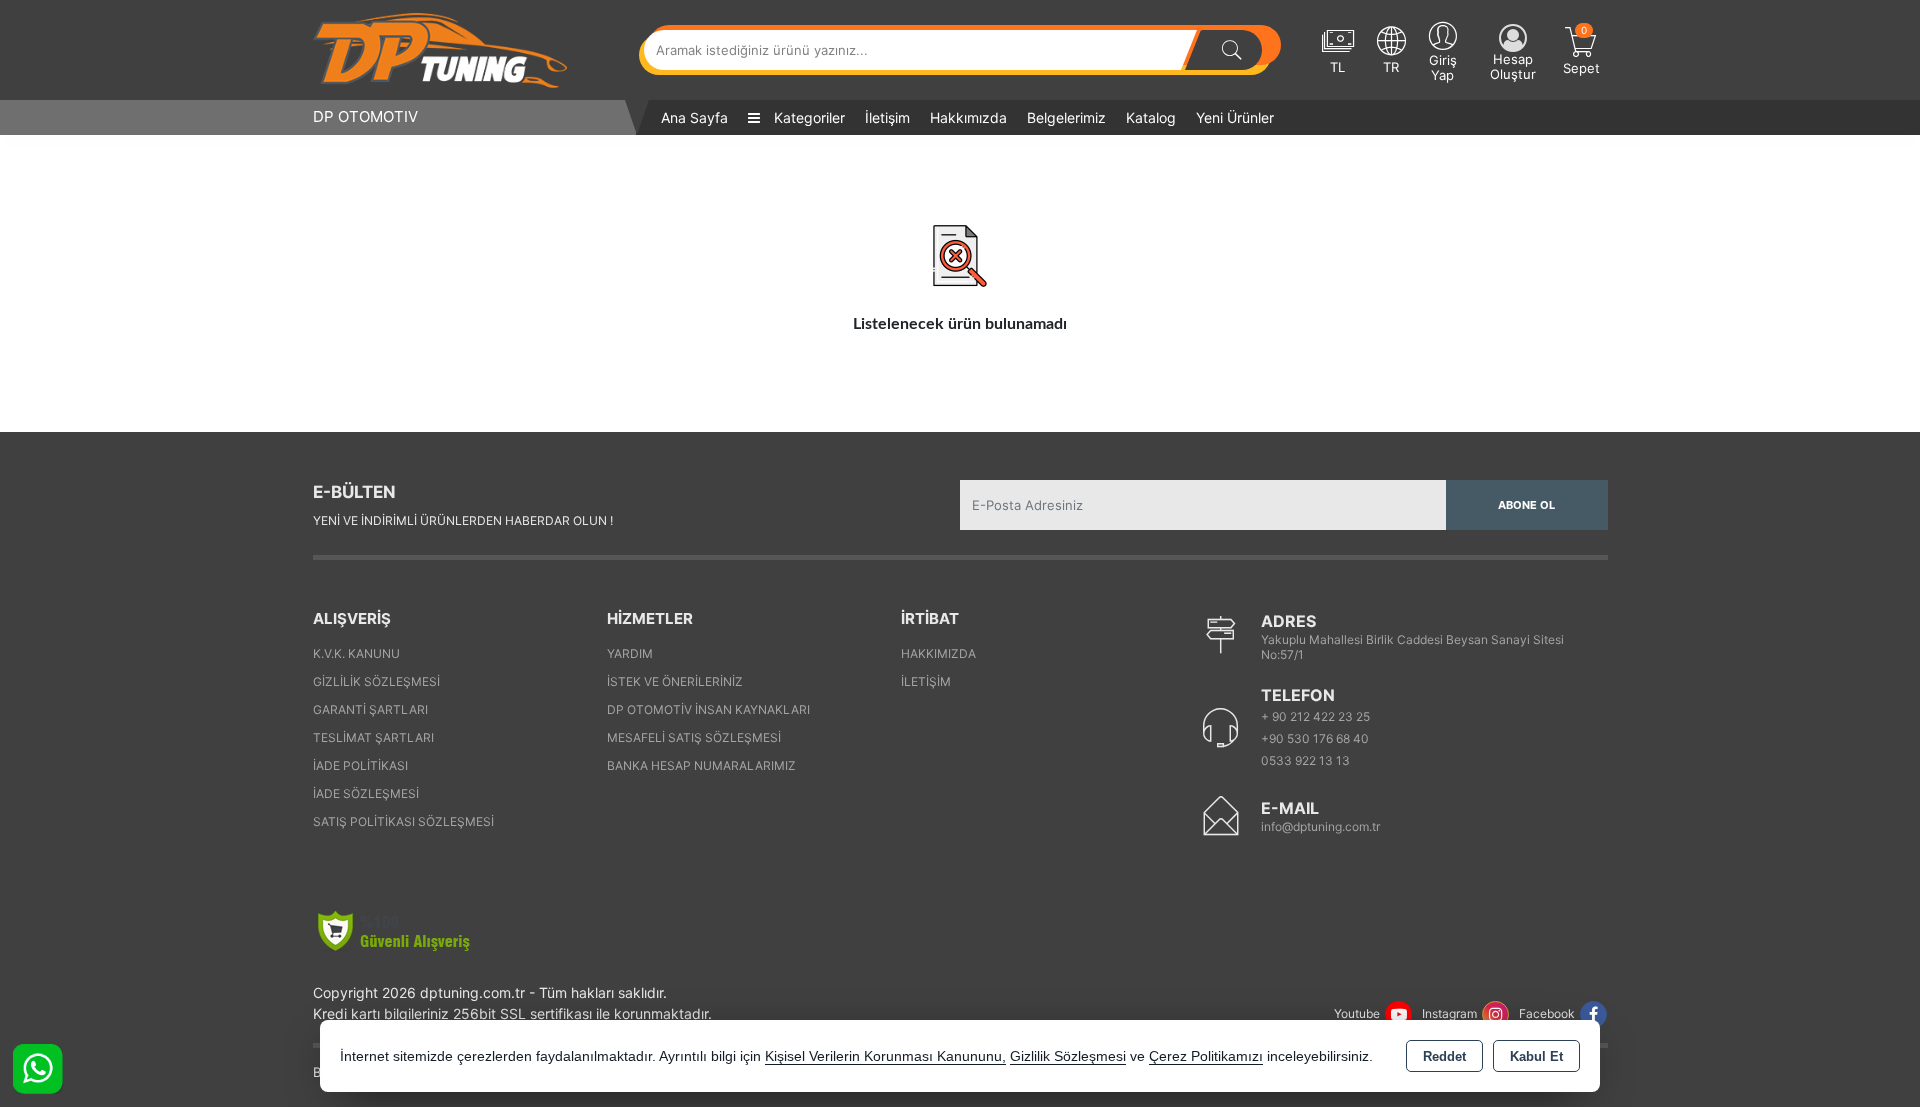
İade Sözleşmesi (366, 793)
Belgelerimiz (1066, 117)
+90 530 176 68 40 (1315, 738)
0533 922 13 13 (1305, 760)
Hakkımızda (968, 117)
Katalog (1151, 117)
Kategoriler (807, 117)
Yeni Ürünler (1235, 117)
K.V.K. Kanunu (356, 653)
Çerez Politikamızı (1206, 1056)
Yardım (630, 653)
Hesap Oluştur (1513, 66)
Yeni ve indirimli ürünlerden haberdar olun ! (463, 520)
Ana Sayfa (694, 117)
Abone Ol (1526, 505)
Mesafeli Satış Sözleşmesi (694, 737)
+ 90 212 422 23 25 (1315, 716)
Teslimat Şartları (373, 737)
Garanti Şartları (370, 709)
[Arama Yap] (1232, 50)
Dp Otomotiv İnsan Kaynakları (708, 709)
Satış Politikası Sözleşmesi (403, 821)
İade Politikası (360, 765)
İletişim (887, 117)
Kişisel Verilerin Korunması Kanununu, (885, 1056)
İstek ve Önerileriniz (675, 681)
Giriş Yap (1443, 67)
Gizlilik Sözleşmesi (376, 681)
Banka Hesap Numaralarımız (701, 765)
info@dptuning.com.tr (1320, 826)
